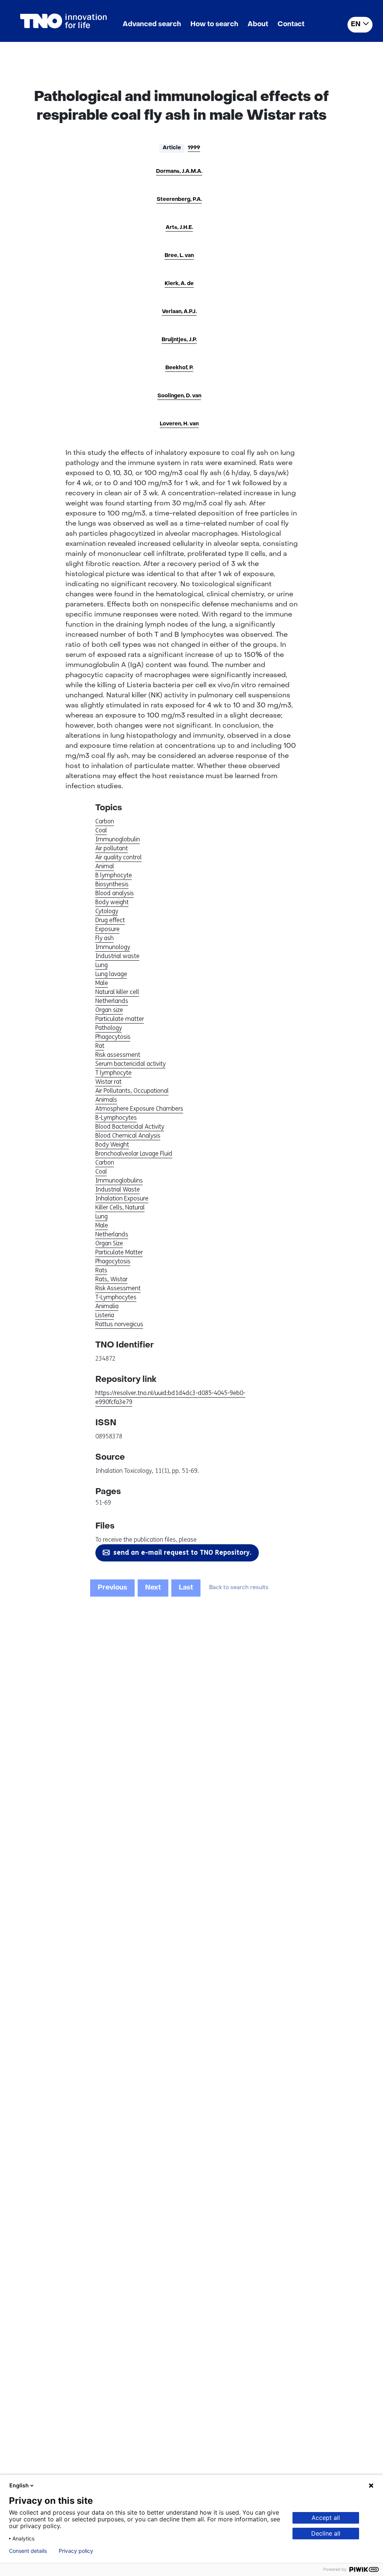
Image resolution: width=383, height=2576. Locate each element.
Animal (105, 866)
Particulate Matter (119, 1252)
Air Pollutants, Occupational (132, 1091)
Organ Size (109, 1243)
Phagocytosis (113, 1037)
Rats (101, 1270)
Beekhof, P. (179, 368)
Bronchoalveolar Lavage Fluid (134, 1154)
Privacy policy (76, 2551)
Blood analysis (115, 893)
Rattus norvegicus (119, 1324)
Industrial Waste (118, 1189)
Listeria (105, 1315)
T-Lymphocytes (116, 1297)
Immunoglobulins (119, 1180)
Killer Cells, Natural (120, 1207)
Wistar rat (108, 1082)
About (258, 25)
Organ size (109, 1010)
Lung (102, 965)
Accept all (326, 2518)
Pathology (109, 1028)
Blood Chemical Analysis (128, 1136)
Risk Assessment (118, 1288)
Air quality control (119, 857)
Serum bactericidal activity (131, 1064)
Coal (101, 830)
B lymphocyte (114, 875)
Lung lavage (111, 974)
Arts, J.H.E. (179, 228)
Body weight (112, 902)
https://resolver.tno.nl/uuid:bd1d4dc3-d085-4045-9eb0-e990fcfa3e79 (170, 1397)
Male (102, 983)
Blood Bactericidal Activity (130, 1127)
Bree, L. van (179, 256)
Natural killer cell (117, 992)
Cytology (107, 911)
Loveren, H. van (179, 424)
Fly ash (105, 938)
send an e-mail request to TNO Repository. (182, 1552)
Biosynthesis (112, 884)
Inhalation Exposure (122, 1198)
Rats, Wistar (111, 1279)
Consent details (28, 2551)
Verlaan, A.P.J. (179, 312)
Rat (100, 1046)
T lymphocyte (114, 1073)
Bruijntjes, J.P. (179, 340)
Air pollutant (112, 848)
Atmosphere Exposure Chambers (139, 1109)
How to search (214, 25)
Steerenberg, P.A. (179, 200)
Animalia (107, 1306)
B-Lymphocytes (116, 1118)
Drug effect (110, 920)
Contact (291, 25)
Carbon (105, 821)
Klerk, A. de (179, 284)
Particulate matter (120, 1019)
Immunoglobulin (118, 839)
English (19, 2485)
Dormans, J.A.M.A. (179, 172)
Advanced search (152, 25)
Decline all (326, 2533)
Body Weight (112, 1145)
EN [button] (356, 25)
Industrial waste (117, 956)
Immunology (113, 947)
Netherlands (112, 1001)
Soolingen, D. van (179, 396)
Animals (106, 1100)
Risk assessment (118, 1055)
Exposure (108, 929)
